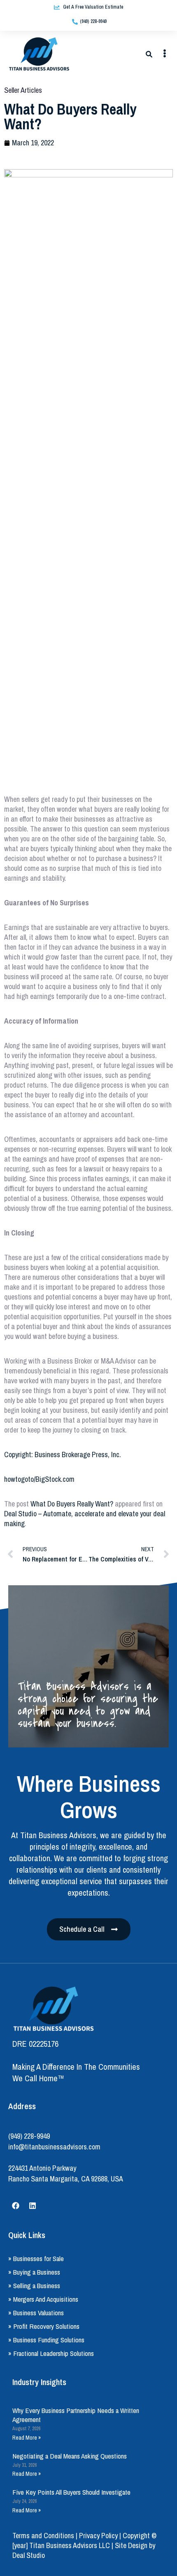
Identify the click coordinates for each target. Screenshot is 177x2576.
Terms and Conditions (43, 2536)
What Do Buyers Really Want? (72, 1504)
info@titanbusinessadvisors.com (54, 2147)
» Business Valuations (36, 2313)
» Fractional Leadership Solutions (51, 2353)
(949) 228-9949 (29, 2136)
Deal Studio (29, 2555)
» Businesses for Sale (36, 2258)
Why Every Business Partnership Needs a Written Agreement (76, 2415)
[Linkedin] (33, 2206)
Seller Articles (23, 90)
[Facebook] (16, 2206)
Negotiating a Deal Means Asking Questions (70, 2456)
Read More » (27, 2438)
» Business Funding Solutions (46, 2340)
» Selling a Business (34, 2286)
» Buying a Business (34, 2272)
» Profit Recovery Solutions (44, 2326)
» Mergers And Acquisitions (43, 2299)
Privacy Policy (98, 2536)
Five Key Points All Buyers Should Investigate (71, 2492)
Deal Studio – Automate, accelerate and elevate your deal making (85, 1519)
